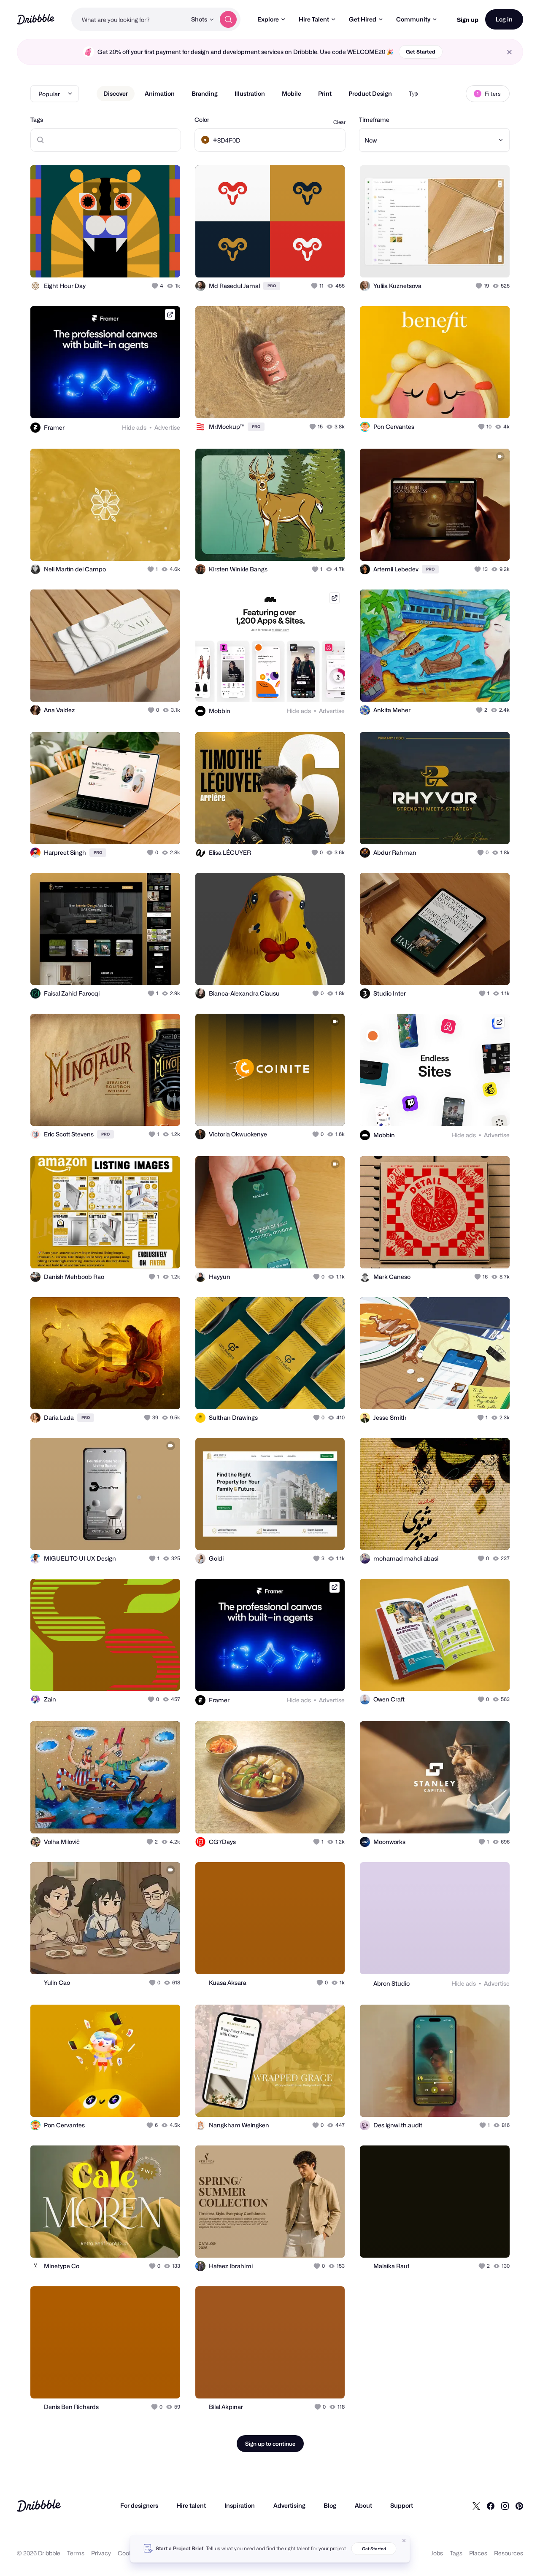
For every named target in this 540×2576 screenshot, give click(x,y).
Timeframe (374, 120)
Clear (339, 122)
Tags (37, 120)
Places (478, 2553)
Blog (330, 2505)
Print (325, 93)
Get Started (421, 52)
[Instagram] (505, 2506)
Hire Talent (314, 19)
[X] (476, 2506)
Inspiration (240, 2505)
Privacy (101, 2553)
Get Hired (363, 19)
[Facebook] (491, 2506)
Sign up (468, 20)
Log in (504, 19)
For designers (139, 2505)
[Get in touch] (131, 262)
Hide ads (134, 427)
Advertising (289, 2505)
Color (202, 120)
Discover (116, 93)
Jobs (437, 2553)
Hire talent (191, 2505)
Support (402, 2505)
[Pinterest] (519, 2506)
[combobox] (129, 19)
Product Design (370, 93)
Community (413, 19)
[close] (509, 52)
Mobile (292, 93)
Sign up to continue (270, 2444)
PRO (272, 286)
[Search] (228, 19)
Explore (268, 19)
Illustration (250, 93)
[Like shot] (165, 262)
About (363, 2505)
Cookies (129, 2553)
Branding (205, 93)
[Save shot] (148, 262)
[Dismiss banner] (404, 2541)
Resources (509, 2553)
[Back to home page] (36, 19)
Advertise (167, 427)
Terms (76, 2553)
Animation (160, 93)
